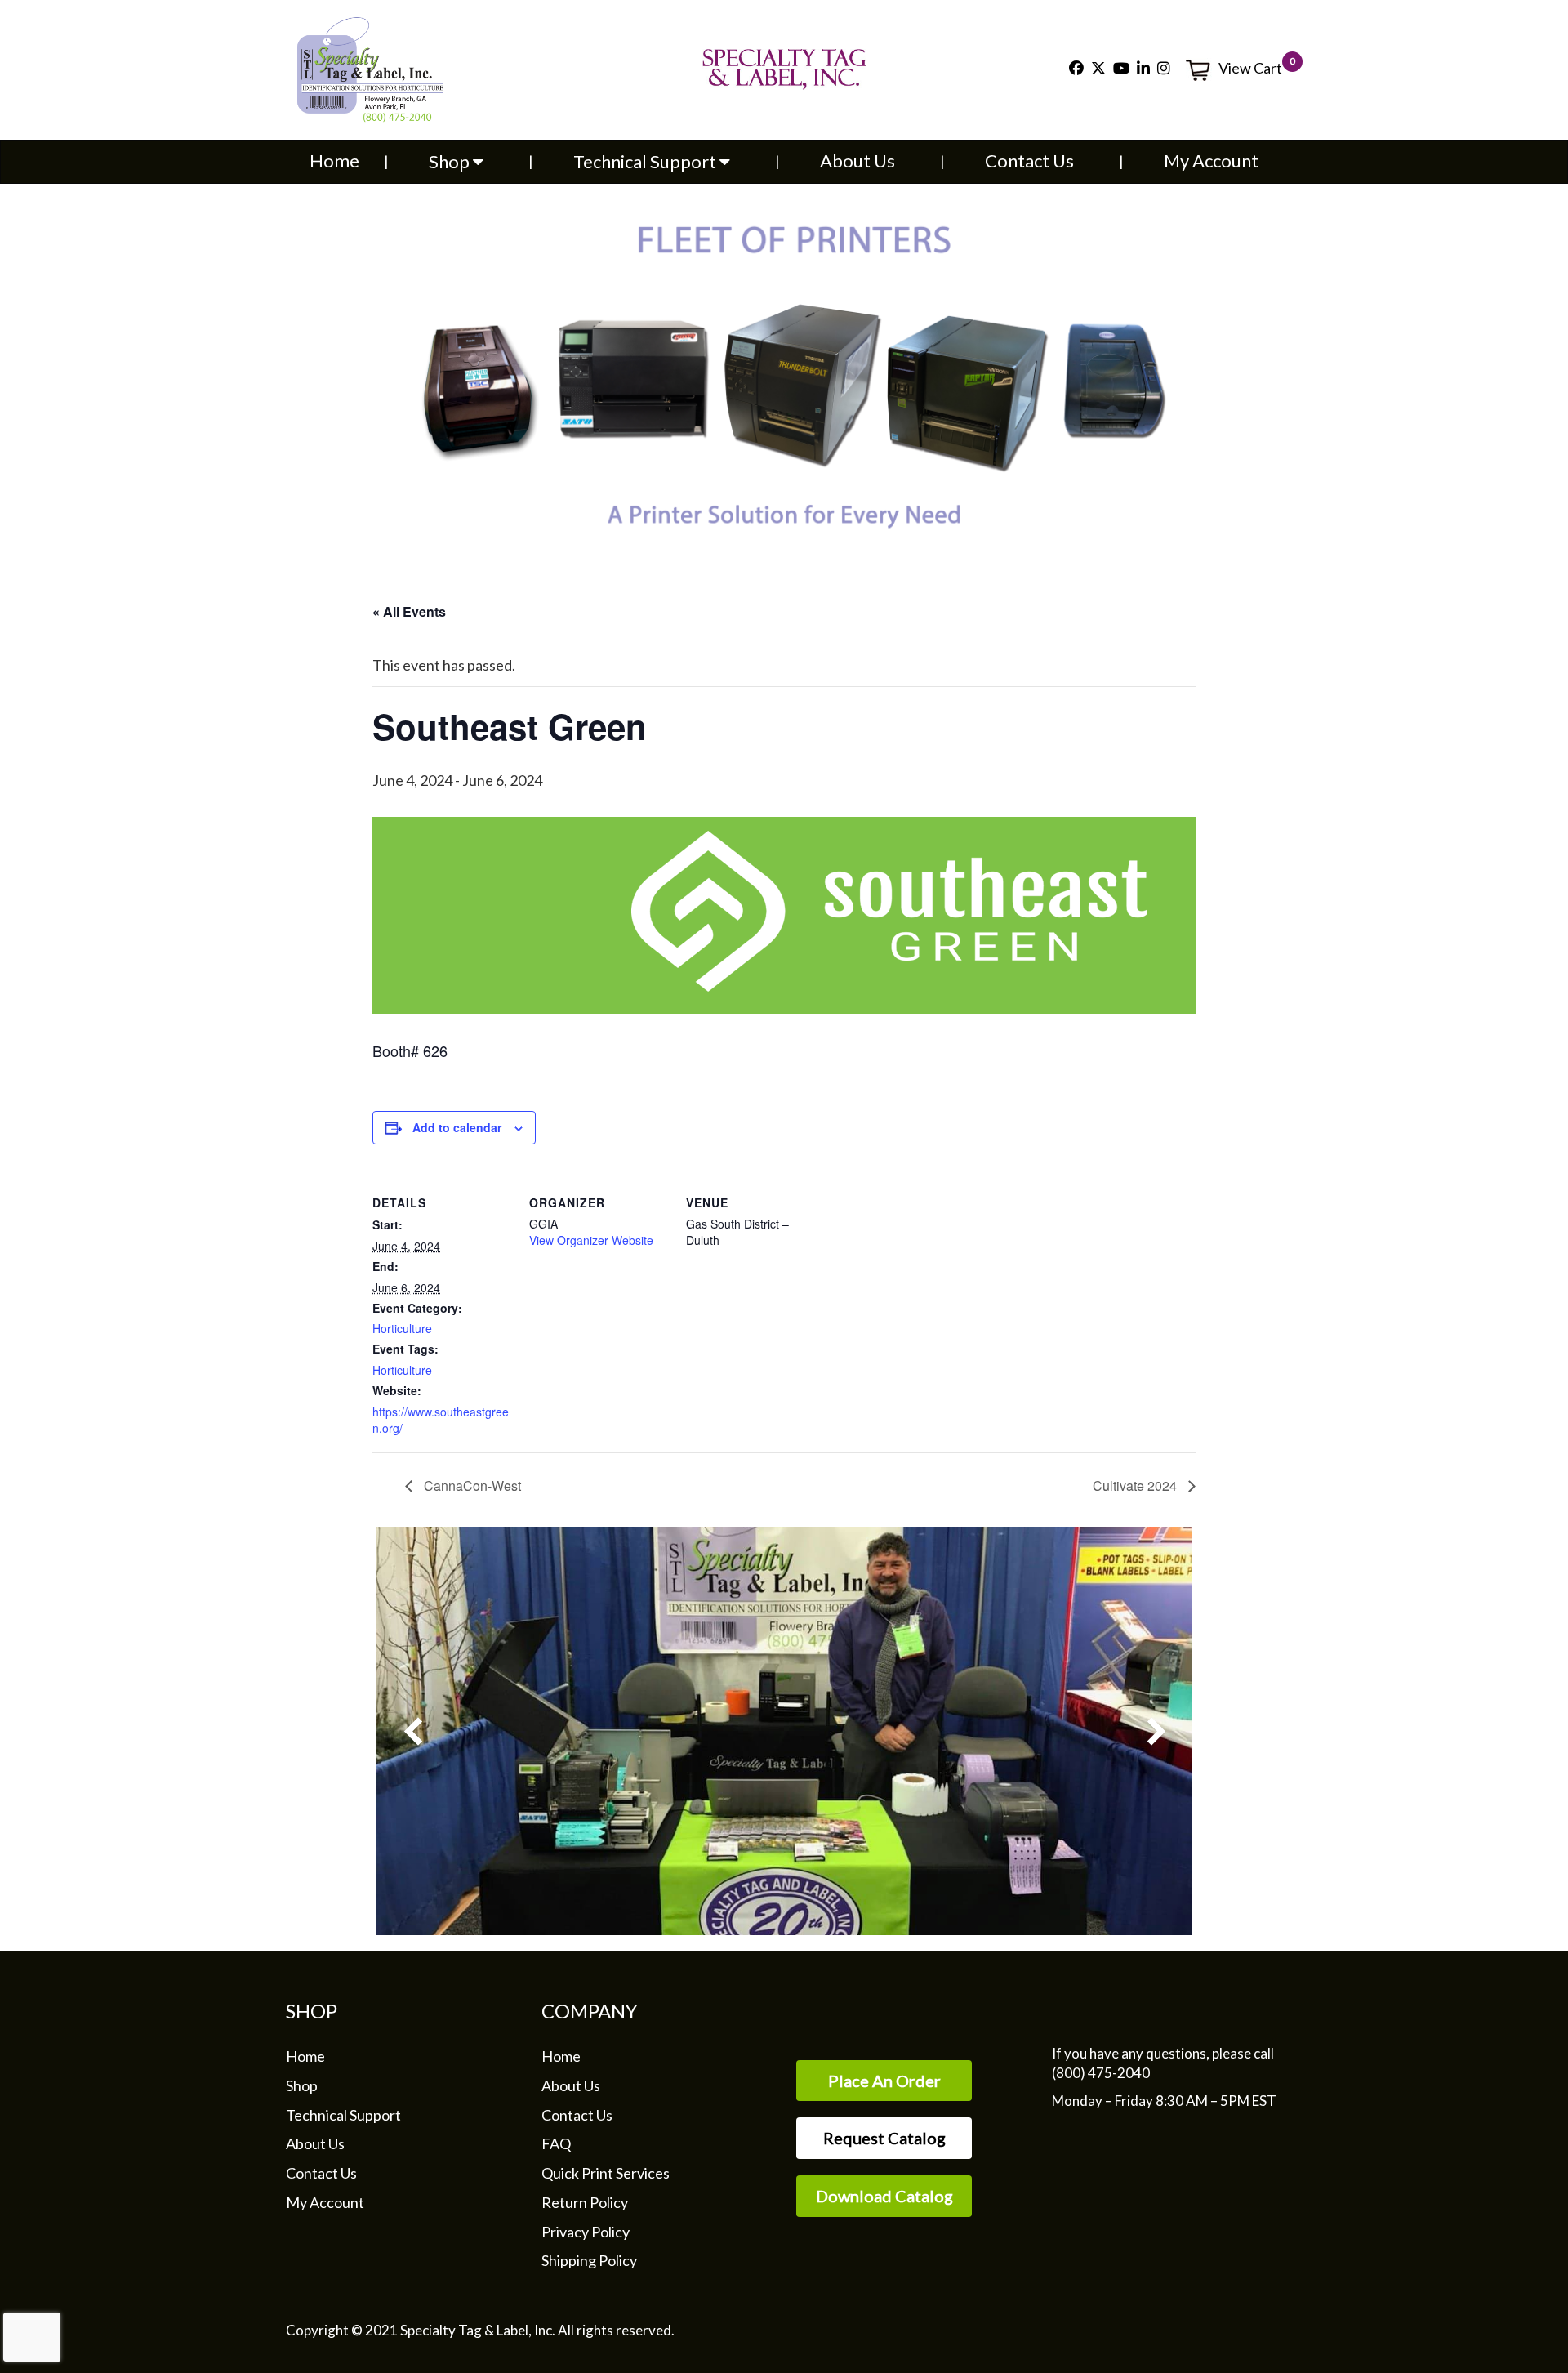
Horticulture (402, 1328)
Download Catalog (884, 2196)
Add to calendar (457, 1127)
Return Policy (585, 2202)
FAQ (556, 2143)
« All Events (409, 611)
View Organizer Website (591, 1240)
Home (334, 161)
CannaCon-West (471, 1485)
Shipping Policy (589, 2260)
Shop (451, 161)
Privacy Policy (586, 2232)
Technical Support (646, 161)
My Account (1211, 161)
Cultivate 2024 (1136, 1485)
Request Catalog (884, 2138)
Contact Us (1029, 161)
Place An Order (884, 2081)
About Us (857, 161)
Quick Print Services (606, 2173)
